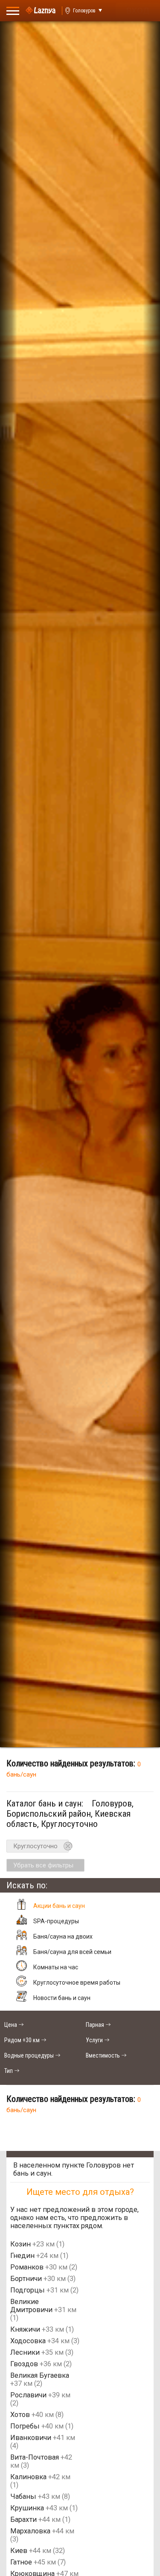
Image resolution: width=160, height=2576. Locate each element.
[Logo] (41, 11)
